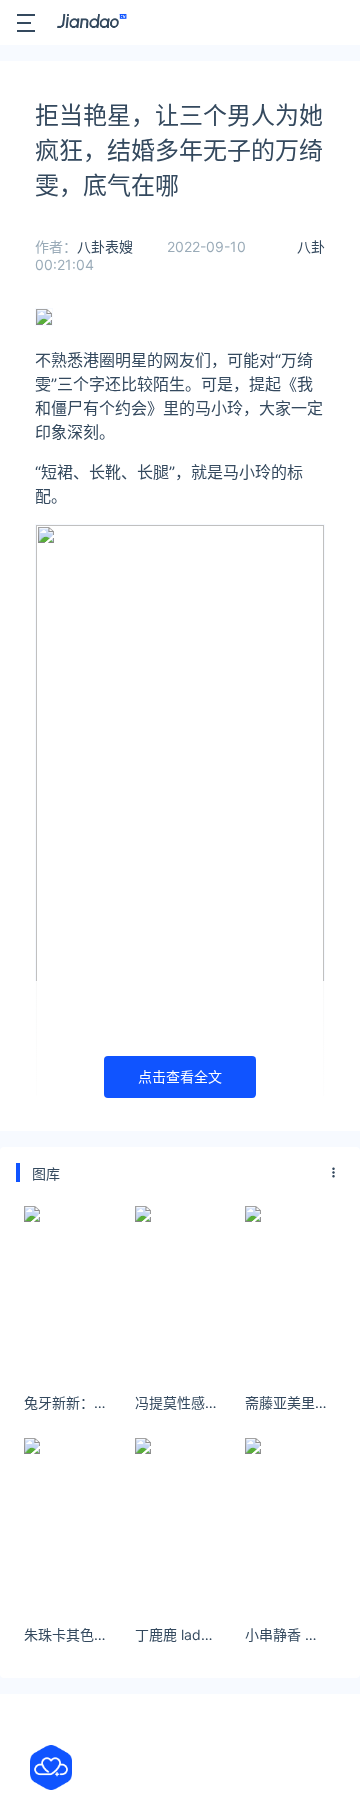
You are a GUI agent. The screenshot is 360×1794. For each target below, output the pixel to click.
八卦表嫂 (105, 246)
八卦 (311, 246)
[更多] (334, 1173)
